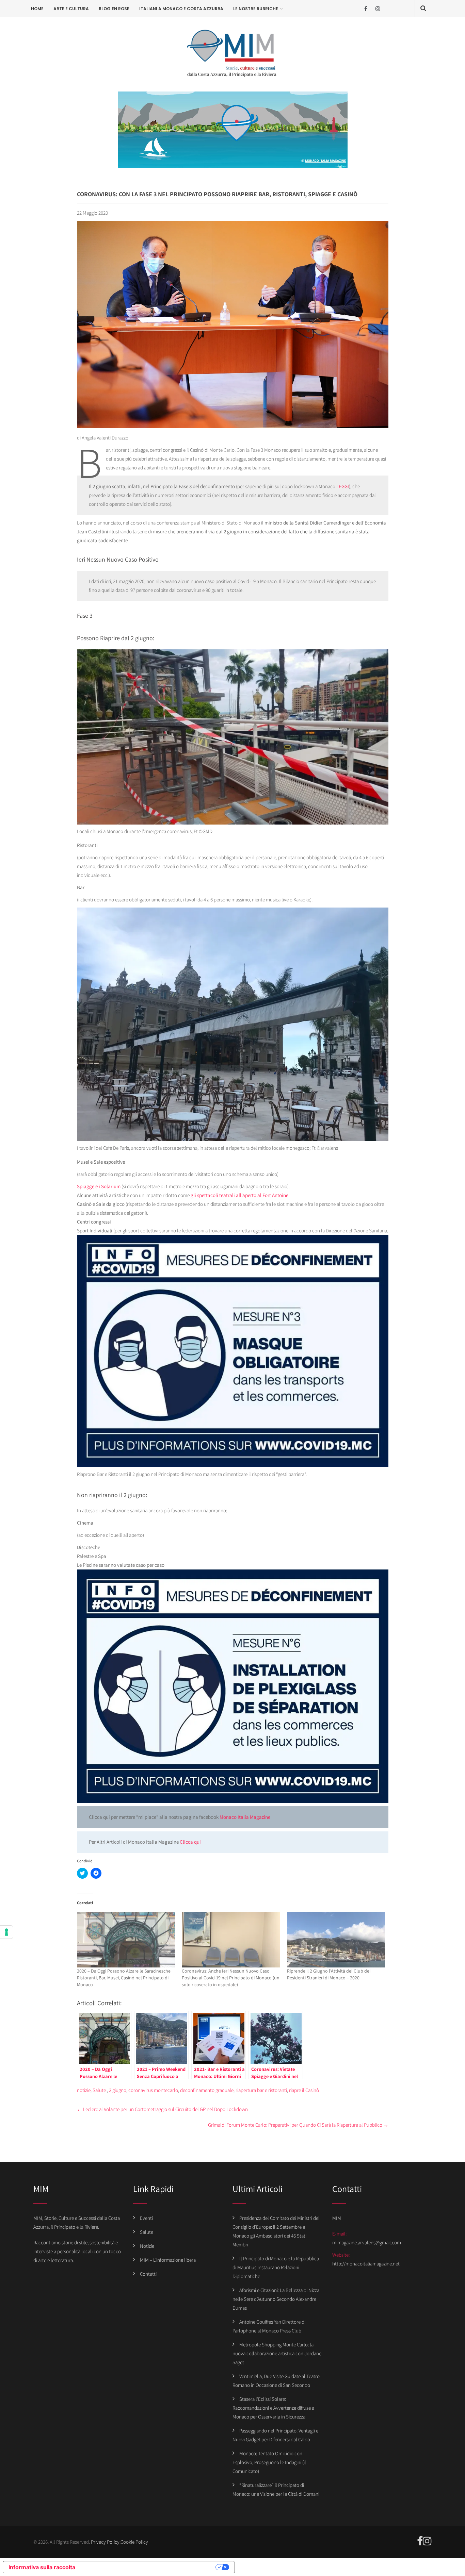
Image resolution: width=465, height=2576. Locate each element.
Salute (99, 2090)
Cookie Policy (134, 2542)
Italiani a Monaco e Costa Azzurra (181, 9)
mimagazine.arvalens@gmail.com (367, 2242)
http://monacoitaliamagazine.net (366, 2264)
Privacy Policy (105, 2542)
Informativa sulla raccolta (42, 2567)
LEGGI (343, 486)
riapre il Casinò (304, 2090)
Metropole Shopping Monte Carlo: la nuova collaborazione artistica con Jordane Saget (277, 2353)
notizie (84, 2090)
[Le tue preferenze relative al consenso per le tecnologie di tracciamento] (6, 1932)
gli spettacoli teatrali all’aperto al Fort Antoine (239, 1195)
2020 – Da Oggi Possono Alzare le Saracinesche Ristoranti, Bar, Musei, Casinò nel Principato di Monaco (124, 1978)
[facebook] (366, 9)
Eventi (146, 2218)
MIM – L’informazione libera (168, 2260)
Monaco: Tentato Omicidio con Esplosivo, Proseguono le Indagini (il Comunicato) (269, 2462)
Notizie (147, 2246)
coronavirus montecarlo (153, 2090)
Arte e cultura (71, 9)
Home (37, 9)
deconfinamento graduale (207, 2090)
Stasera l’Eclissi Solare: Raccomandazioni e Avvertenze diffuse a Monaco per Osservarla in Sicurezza (273, 2408)
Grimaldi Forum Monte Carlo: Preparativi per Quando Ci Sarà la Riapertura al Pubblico (298, 2125)
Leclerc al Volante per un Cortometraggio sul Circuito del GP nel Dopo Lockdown (162, 2109)
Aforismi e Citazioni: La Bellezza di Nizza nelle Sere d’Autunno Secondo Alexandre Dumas (276, 2299)
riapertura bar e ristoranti (261, 2090)
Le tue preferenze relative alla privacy (149, 2567)
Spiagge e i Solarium (99, 1186)
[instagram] (378, 9)
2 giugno (118, 2090)
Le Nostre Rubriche (256, 9)
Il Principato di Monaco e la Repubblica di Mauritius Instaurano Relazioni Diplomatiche (276, 2267)
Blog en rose (114, 9)
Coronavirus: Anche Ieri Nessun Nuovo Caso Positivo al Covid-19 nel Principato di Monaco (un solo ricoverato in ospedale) (231, 1978)
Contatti (148, 2274)
